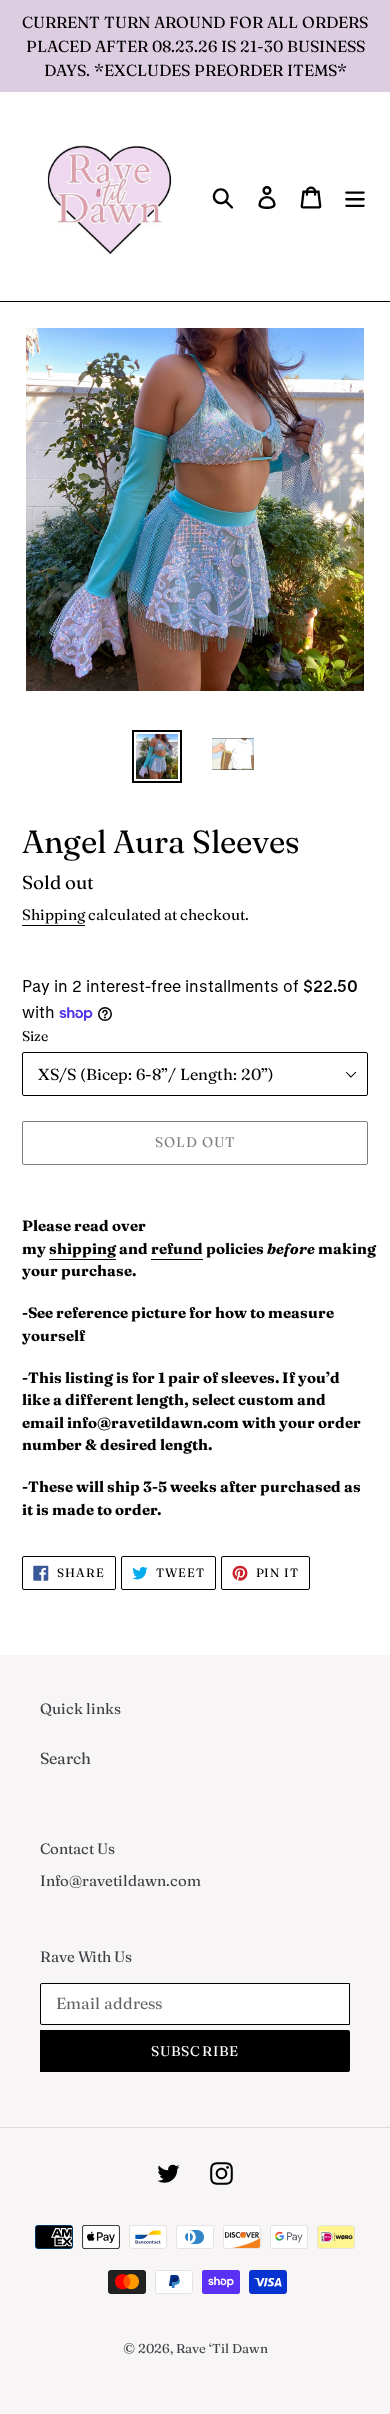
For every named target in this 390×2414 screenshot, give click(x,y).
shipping (82, 1248)
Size (35, 1036)
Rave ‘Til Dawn (222, 2348)
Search (65, 1758)
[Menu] (355, 197)
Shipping (53, 914)
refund (177, 1248)
